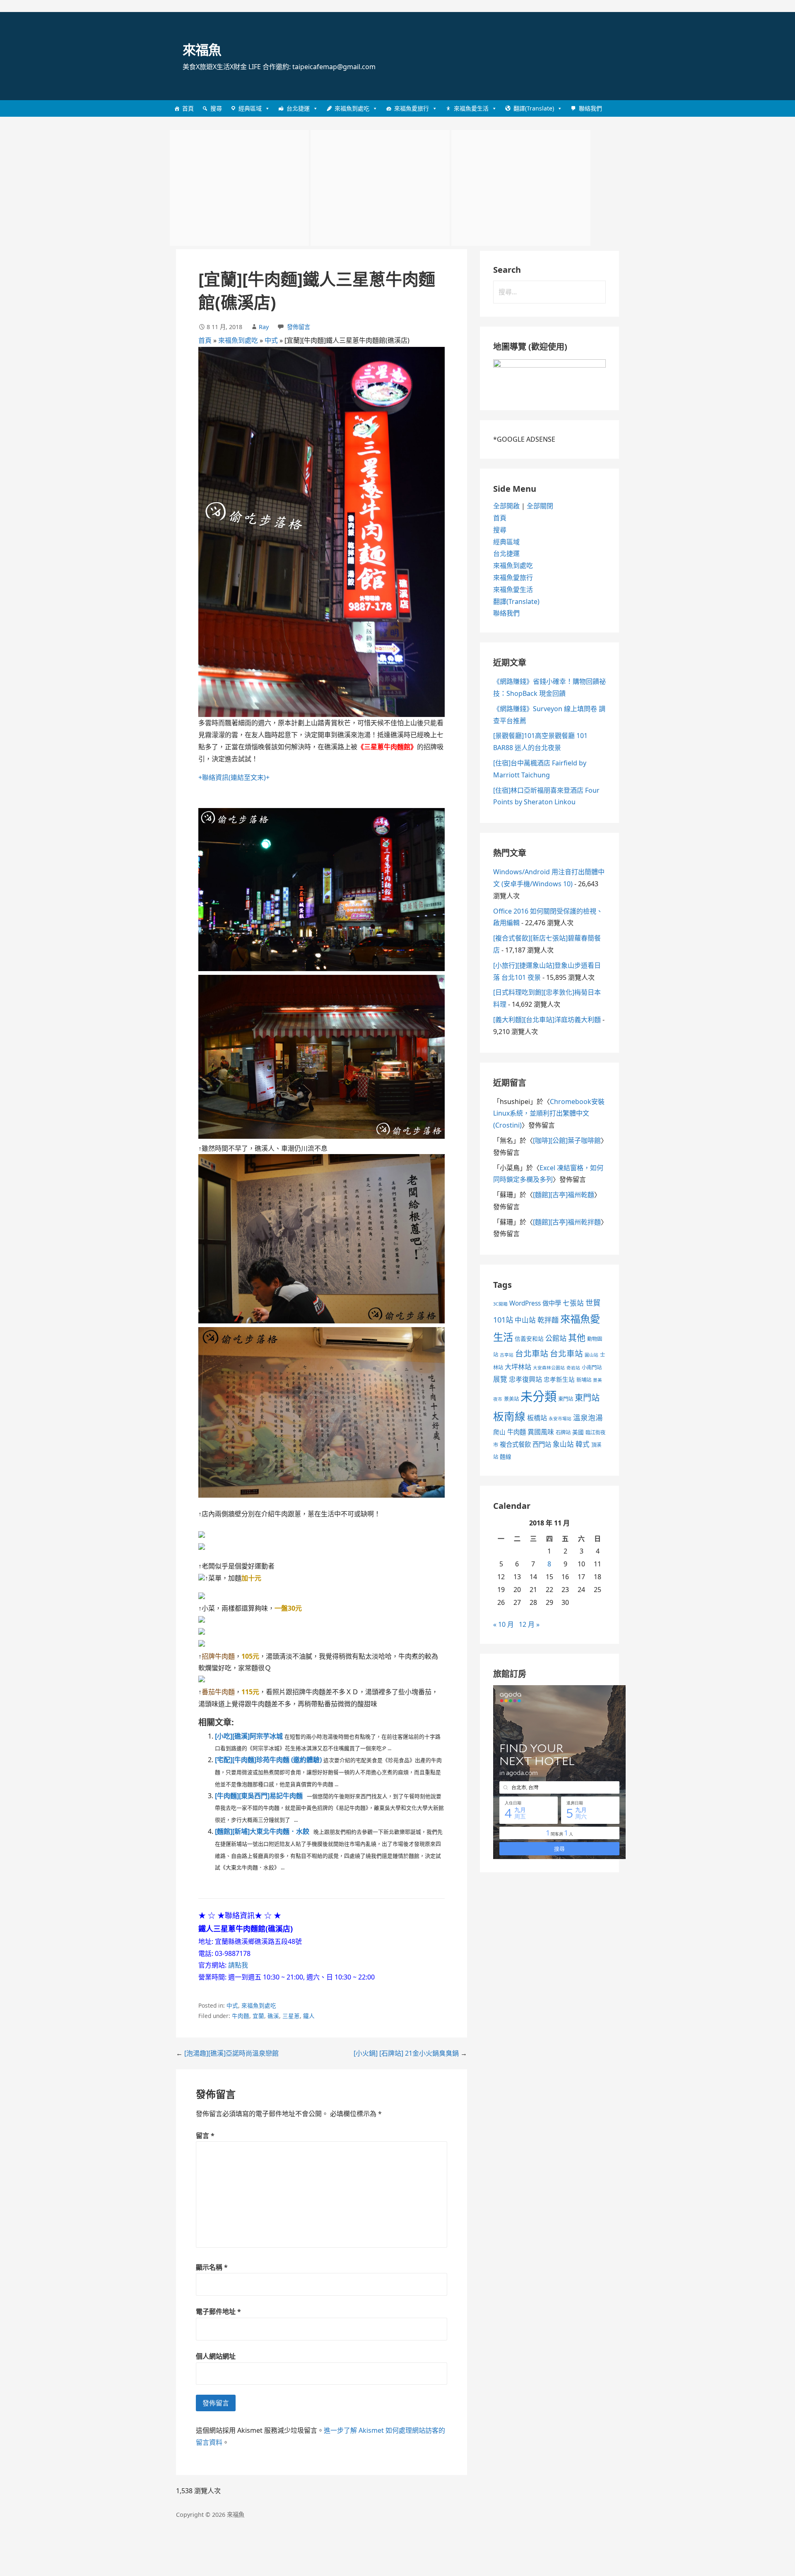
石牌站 (563, 1432)
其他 (577, 1337)
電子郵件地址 (218, 2311)
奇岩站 (573, 1368)
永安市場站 (560, 1419)
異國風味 (541, 1432)
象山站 (563, 1444)
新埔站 (584, 1380)
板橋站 (537, 1418)
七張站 (573, 1303)
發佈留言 (299, 327)
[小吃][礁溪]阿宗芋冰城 (249, 1736)
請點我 (238, 1965)
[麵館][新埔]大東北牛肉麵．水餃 (262, 1831)
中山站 (525, 1320)
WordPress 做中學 (535, 1303)
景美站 (511, 1399)
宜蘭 (258, 2016)
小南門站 (592, 1367)
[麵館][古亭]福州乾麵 (564, 1195)
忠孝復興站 (525, 1379)
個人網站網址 (216, 2356)
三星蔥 (291, 2016)
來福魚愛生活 (471, 108)
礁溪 (273, 2016)
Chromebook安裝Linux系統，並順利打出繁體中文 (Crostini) (549, 1114)
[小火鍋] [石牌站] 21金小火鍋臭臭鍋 (406, 2053)
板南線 (509, 1416)
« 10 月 (503, 1624)
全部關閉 (540, 506)
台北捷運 (298, 108)
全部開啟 (506, 506)
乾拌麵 (548, 1320)
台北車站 (532, 1353)
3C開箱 (500, 1304)
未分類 (538, 1396)
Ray (264, 327)
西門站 (542, 1444)
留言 (205, 2136)
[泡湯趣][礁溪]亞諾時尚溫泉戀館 (231, 2053)
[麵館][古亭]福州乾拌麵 (567, 1222)
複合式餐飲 (515, 1444)
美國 (578, 1432)
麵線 (506, 1456)
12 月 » (529, 1624)
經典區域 (250, 108)
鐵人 (309, 2016)
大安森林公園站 (549, 1368)
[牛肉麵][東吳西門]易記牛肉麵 (259, 1796)
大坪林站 (518, 1367)
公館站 (556, 1338)
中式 (271, 340)
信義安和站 (529, 1339)
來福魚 (202, 49)
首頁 (188, 108)
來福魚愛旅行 (412, 108)
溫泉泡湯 (588, 1417)
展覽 (500, 1379)
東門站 (566, 1399)
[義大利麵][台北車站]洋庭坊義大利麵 (547, 1020)
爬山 (499, 1432)
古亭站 (507, 1355)
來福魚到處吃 (352, 108)
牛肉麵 (241, 2016)
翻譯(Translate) (534, 108)
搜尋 (216, 108)
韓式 (583, 1444)
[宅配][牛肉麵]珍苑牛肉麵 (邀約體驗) (268, 1760)
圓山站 (591, 1355)
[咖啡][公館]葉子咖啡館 (567, 1140)
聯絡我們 (590, 108)
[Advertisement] (239, 188)
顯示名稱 (212, 2267)
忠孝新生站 (559, 1379)
